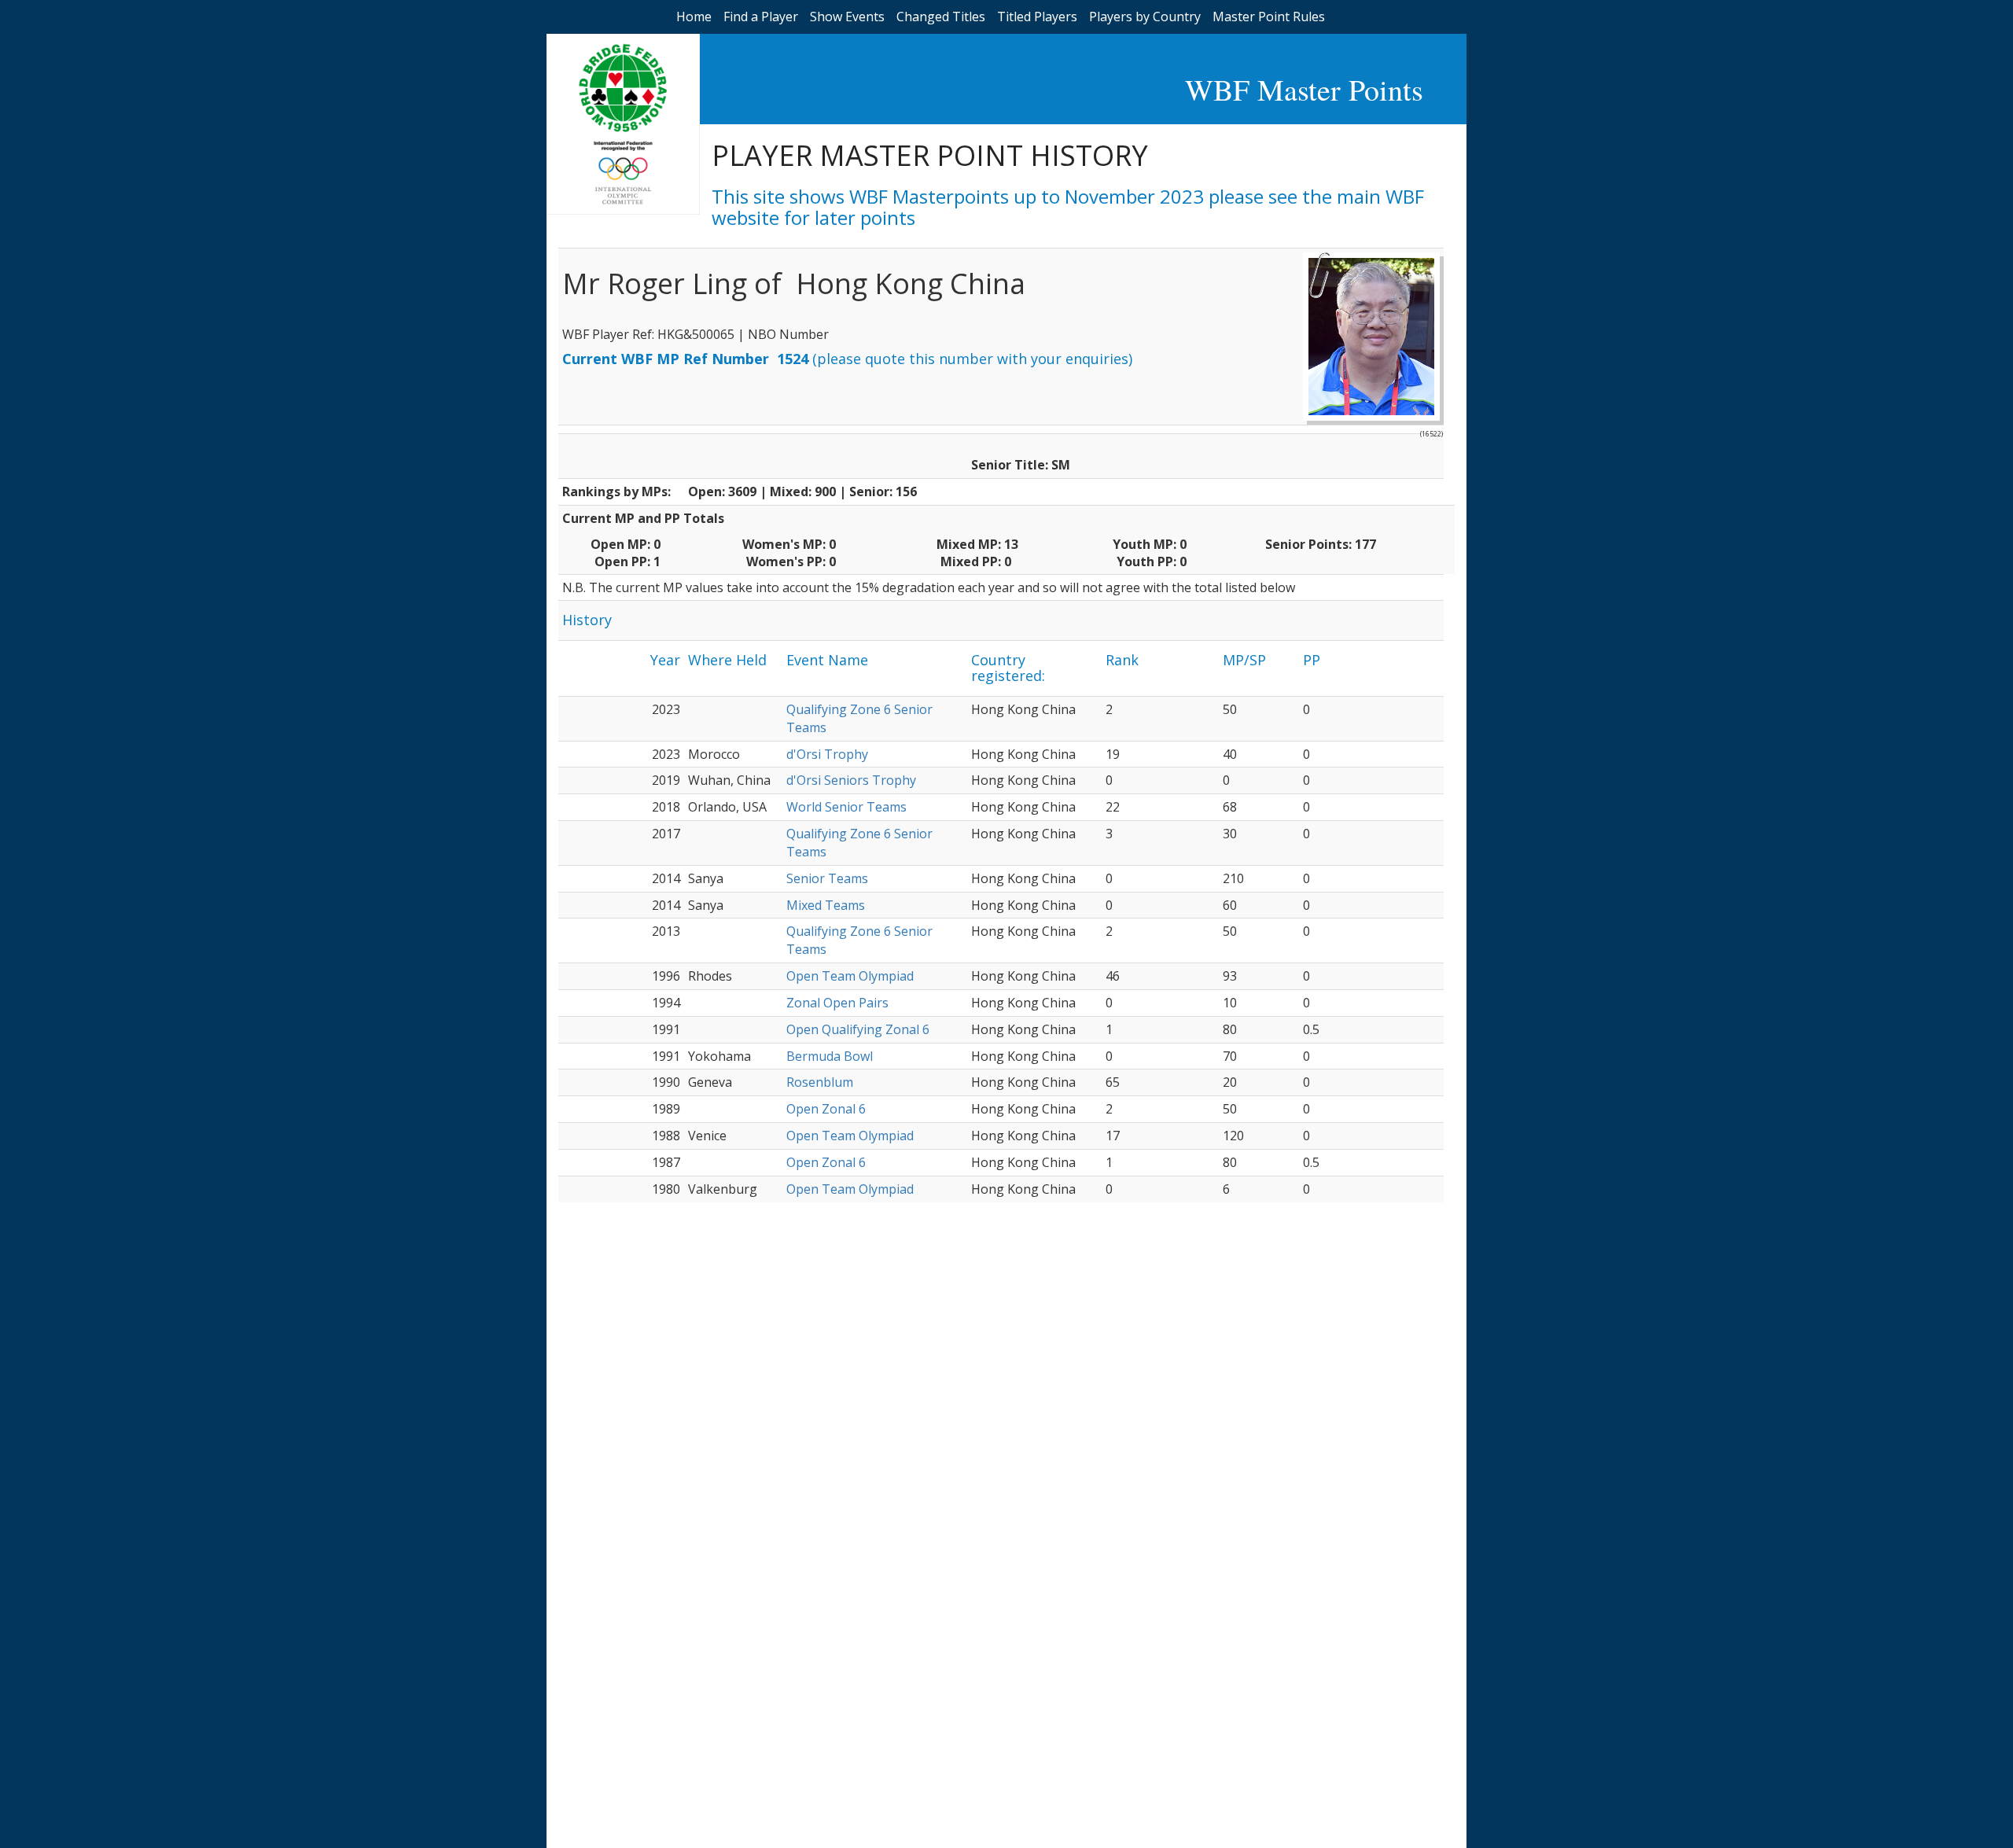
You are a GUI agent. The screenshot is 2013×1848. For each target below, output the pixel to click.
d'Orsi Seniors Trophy (851, 780)
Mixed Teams (826, 905)
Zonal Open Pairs (837, 1003)
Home (694, 17)
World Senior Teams (846, 807)
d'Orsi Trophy (827, 754)
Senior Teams (827, 878)
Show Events (847, 17)
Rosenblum (820, 1082)
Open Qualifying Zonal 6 (858, 1029)
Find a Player (761, 17)
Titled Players (1037, 17)
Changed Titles (941, 17)
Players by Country (1145, 17)
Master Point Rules (1269, 17)
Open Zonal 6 (826, 1109)
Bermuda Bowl (830, 1056)
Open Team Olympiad (850, 976)
